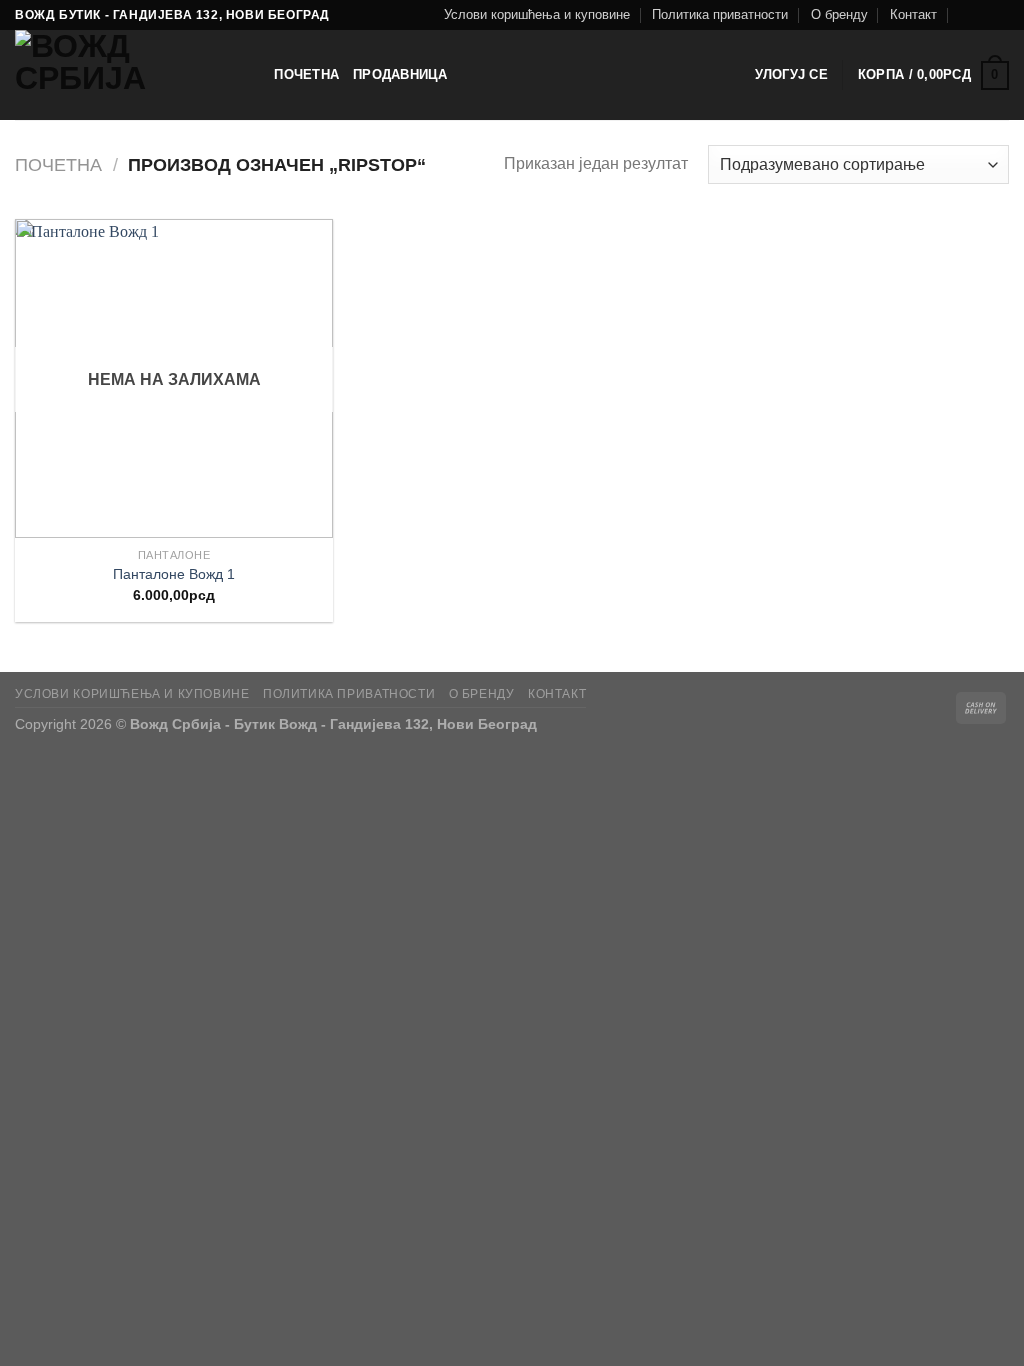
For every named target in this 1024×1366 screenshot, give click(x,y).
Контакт (913, 14)
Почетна (306, 74)
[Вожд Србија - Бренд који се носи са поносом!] (115, 75)
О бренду (839, 14)
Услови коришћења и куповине (537, 14)
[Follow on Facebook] (980, 15)
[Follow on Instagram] (999, 15)
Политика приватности (720, 14)
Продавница (400, 74)
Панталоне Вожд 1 (174, 574)
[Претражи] (252, 75)
